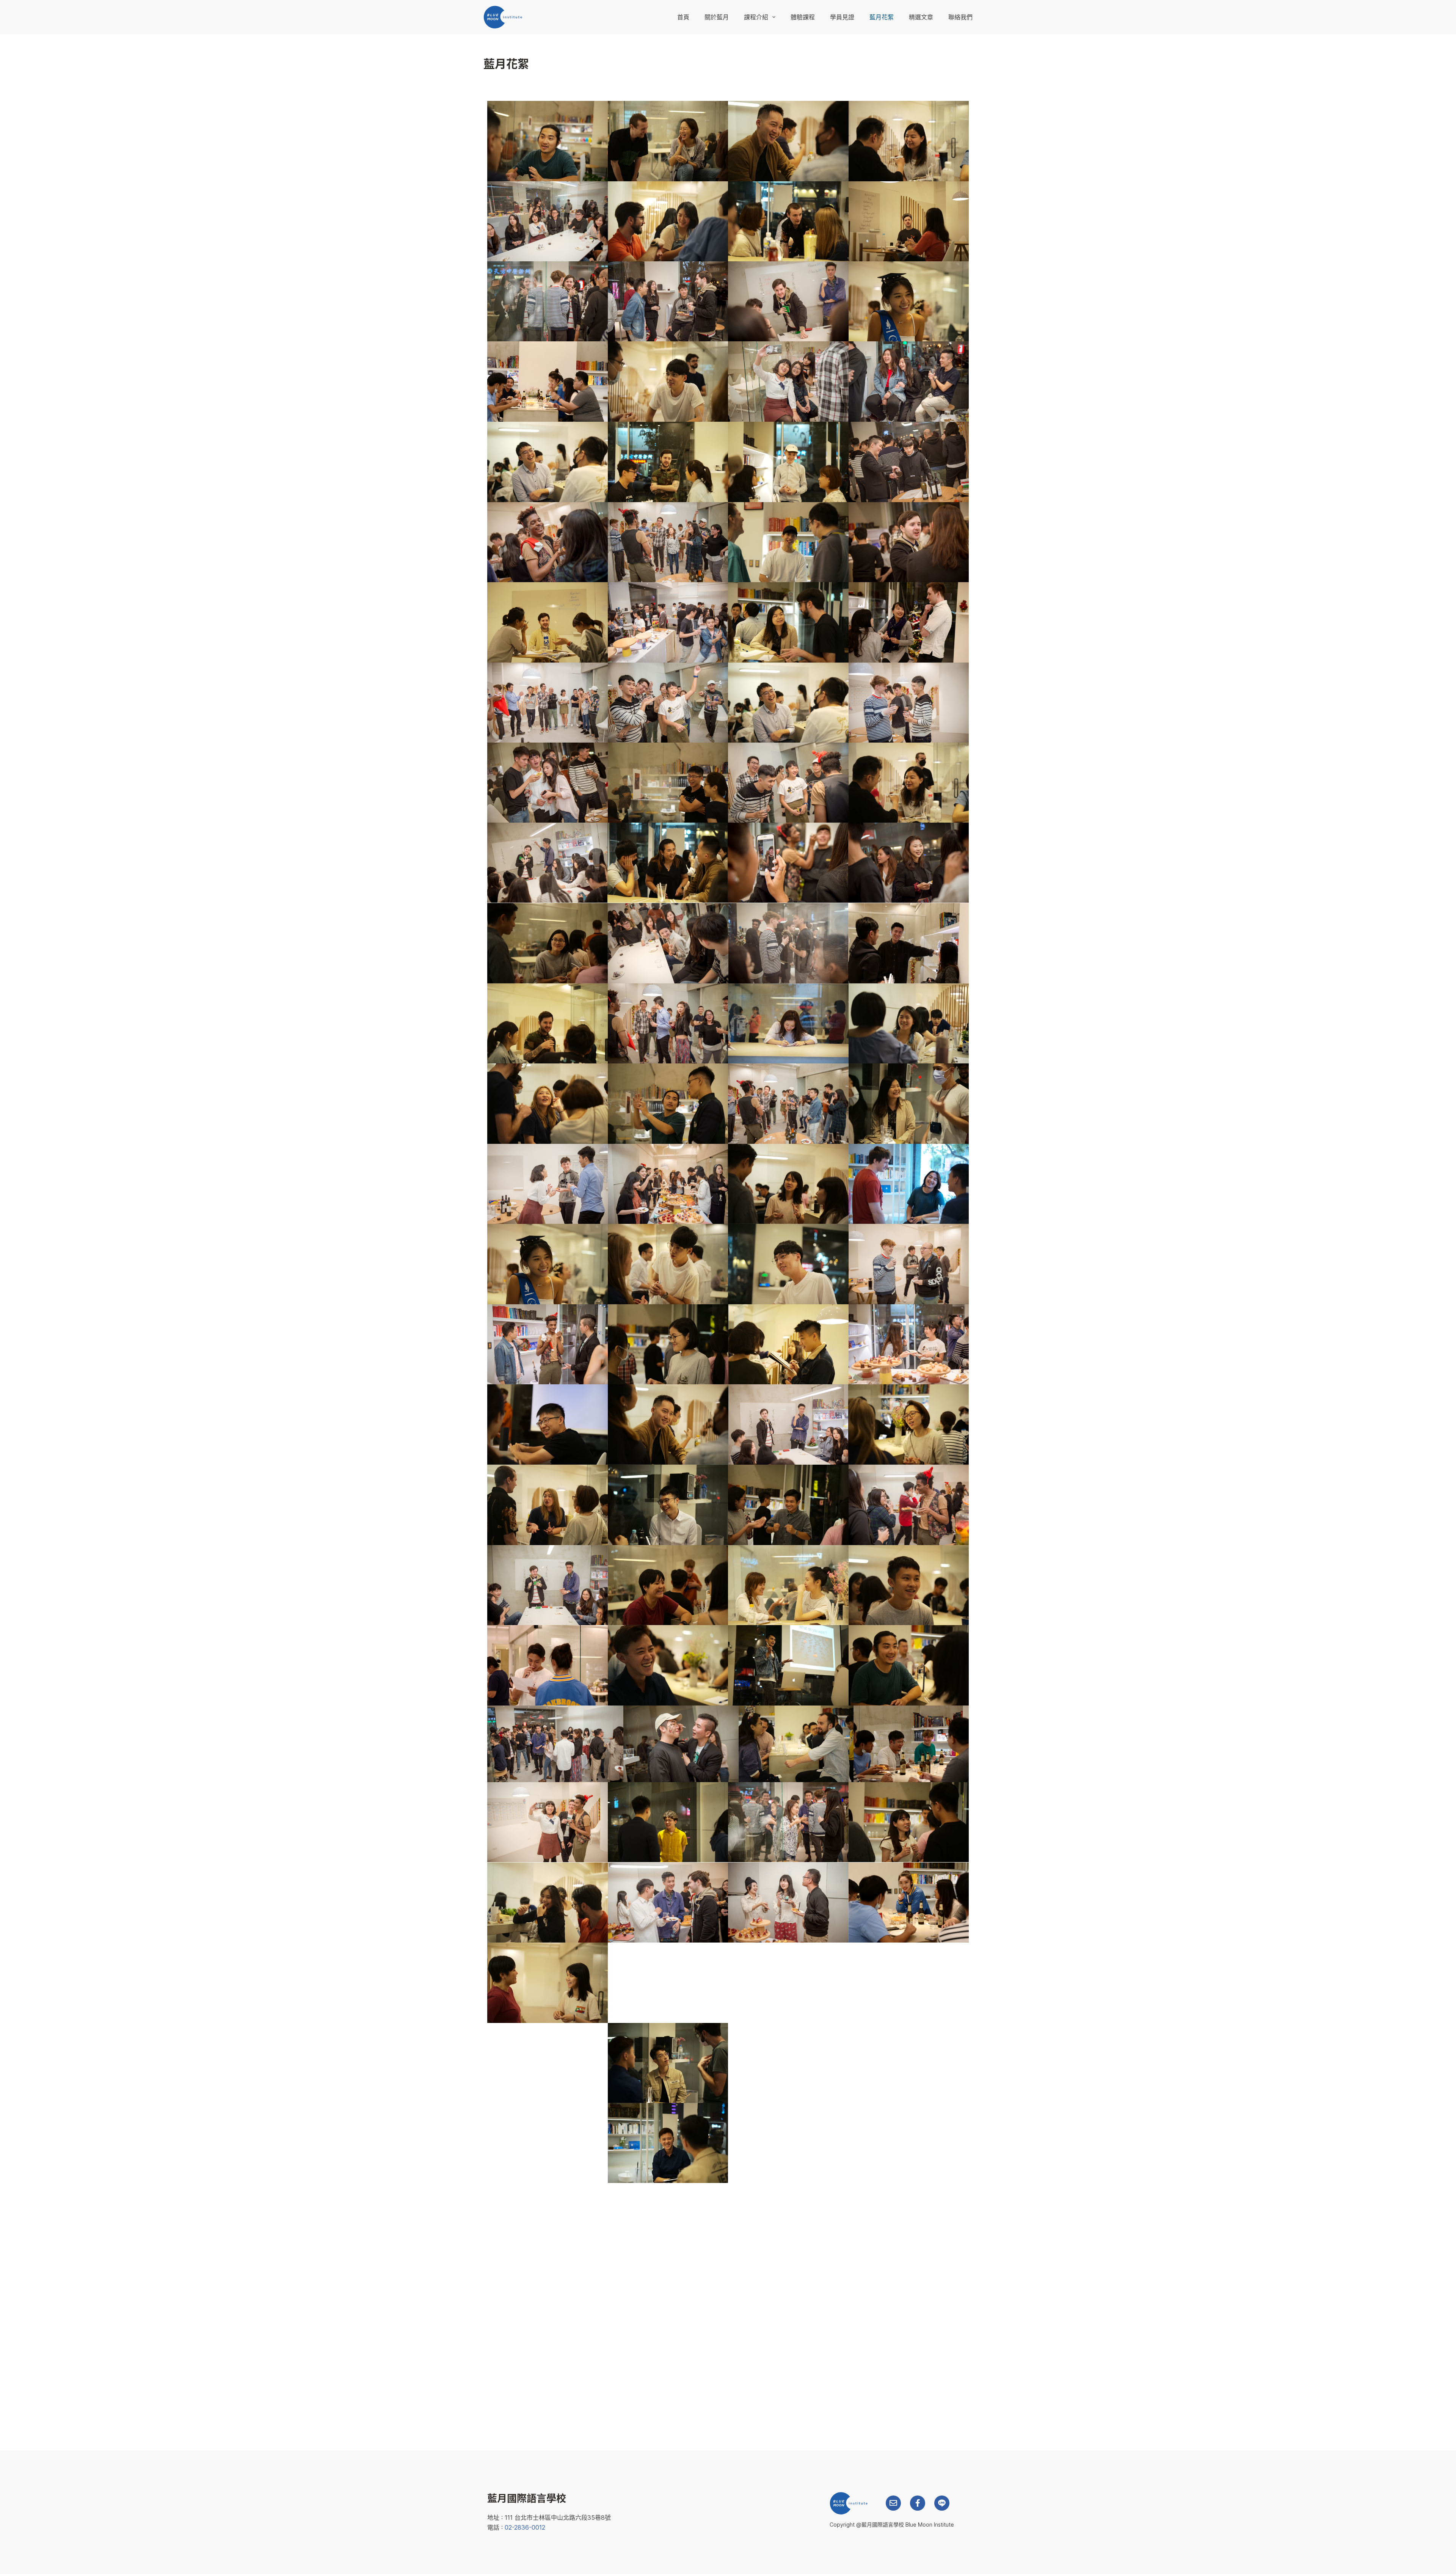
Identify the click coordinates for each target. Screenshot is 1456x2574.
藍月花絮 (882, 17)
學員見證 (842, 17)
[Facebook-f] (918, 2503)
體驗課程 (803, 17)
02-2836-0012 (525, 2527)
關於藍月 (717, 17)
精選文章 (921, 17)
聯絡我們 (960, 17)
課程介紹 (756, 17)
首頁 (683, 17)
